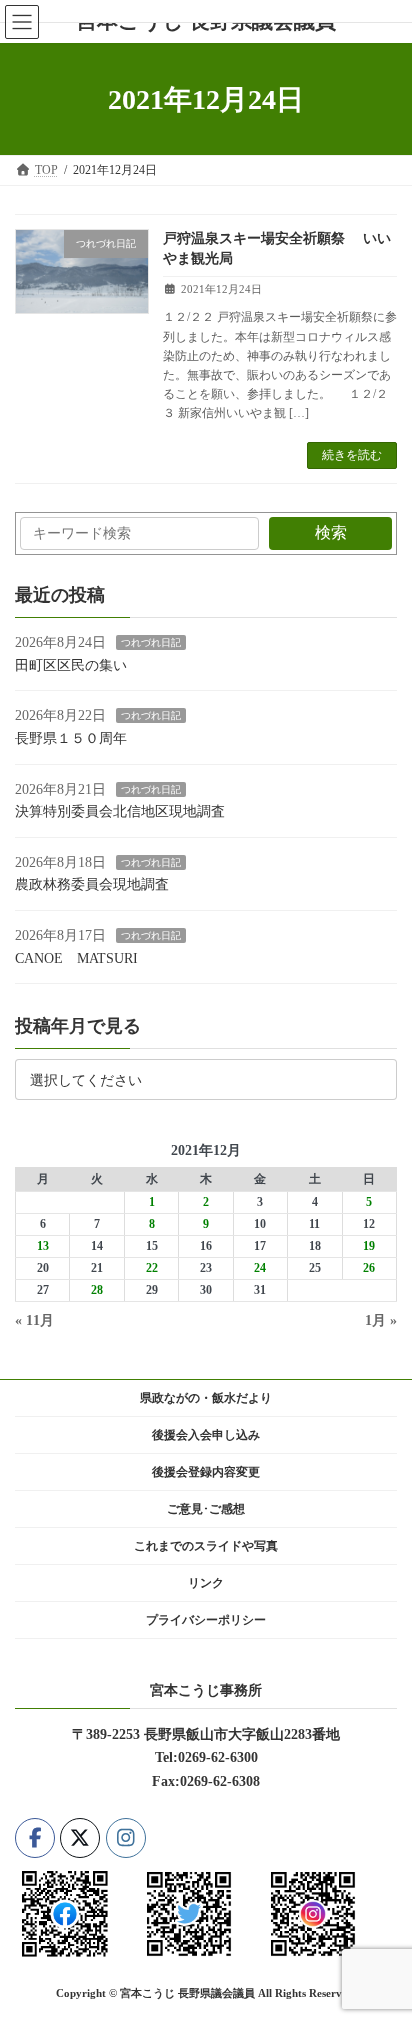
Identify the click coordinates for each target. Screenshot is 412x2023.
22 (152, 1268)
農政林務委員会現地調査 (92, 884)
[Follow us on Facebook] (35, 1837)
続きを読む (352, 455)
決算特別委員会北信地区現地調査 (120, 811)
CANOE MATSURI (76, 957)
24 (260, 1268)
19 (369, 1246)
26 (369, 1268)
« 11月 (34, 1320)
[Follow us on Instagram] (126, 1837)
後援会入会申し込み (206, 1435)
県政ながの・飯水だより (206, 1398)
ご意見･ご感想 (206, 1509)
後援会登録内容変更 (206, 1472)
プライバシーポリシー (206, 1620)
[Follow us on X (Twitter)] (80, 1837)
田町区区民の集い (71, 664)
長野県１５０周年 (71, 737)
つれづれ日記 (151, 642)
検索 (331, 532)
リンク (206, 1583)
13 (43, 1246)
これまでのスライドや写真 (206, 1546)
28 (97, 1290)
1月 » (381, 1320)
